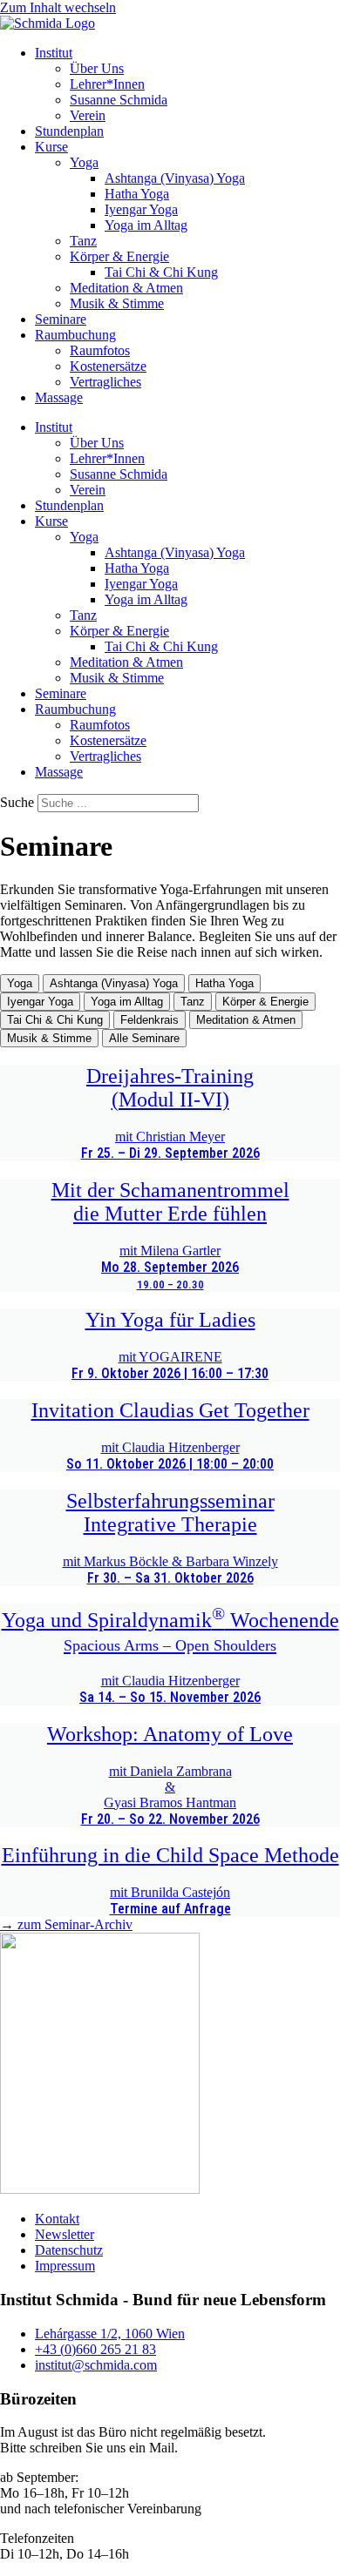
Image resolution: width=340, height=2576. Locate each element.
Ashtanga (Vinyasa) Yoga (175, 178)
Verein (88, 115)
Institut (54, 53)
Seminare (61, 319)
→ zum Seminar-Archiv (66, 1924)
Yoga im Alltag (146, 225)
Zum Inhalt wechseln (58, 7)
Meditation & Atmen (126, 288)
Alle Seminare (144, 1038)
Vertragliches (105, 382)
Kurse (51, 147)
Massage (59, 397)
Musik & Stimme (117, 303)
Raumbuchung (75, 335)
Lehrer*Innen (107, 84)
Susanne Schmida (119, 100)
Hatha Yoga (137, 194)
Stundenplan (69, 131)
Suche (17, 802)
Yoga (84, 162)
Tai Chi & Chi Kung (161, 272)
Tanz (83, 241)
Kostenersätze (108, 366)
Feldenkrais (150, 1020)
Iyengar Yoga (141, 209)
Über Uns (97, 68)
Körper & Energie (119, 256)
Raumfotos (100, 350)
